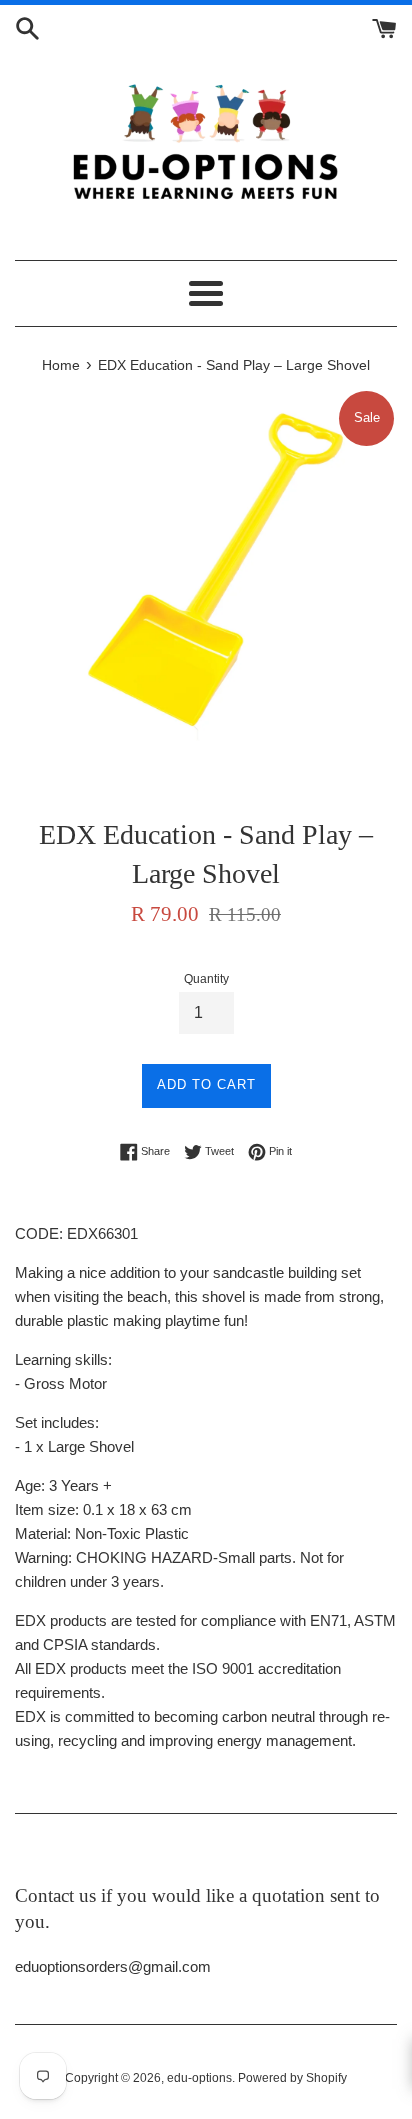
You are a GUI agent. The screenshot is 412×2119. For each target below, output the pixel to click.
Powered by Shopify (292, 2078)
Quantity (206, 979)
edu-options (199, 2078)
